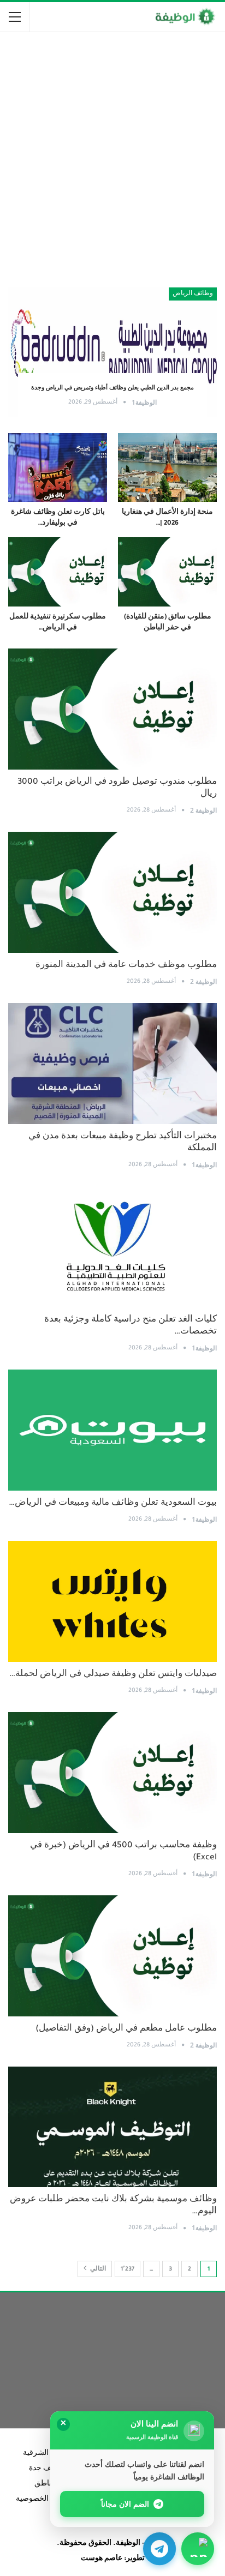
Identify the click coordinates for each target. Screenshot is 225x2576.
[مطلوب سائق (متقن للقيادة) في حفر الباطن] (167, 572)
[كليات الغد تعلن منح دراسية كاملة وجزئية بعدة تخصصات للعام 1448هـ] (112, 1247)
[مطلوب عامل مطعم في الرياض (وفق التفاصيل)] (112, 1956)
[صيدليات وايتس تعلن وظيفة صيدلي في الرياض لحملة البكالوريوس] (112, 1601)
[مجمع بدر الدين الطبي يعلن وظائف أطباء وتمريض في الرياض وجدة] (112, 352)
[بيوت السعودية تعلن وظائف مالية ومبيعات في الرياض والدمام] (112, 1430)
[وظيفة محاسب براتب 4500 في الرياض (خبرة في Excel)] (112, 1773)
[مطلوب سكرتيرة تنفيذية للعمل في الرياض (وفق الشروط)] (58, 572)
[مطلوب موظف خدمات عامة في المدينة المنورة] (112, 892)
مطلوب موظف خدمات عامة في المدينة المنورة (126, 966)
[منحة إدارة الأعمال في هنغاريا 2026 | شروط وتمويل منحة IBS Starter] (167, 468)
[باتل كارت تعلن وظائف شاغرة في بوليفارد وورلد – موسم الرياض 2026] (58, 468)
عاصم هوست (102, 2559)
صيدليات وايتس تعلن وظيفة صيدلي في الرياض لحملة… (113, 1675)
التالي (97, 2269)
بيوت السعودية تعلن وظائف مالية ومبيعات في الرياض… (113, 1503)
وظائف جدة (47, 2469)
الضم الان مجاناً (125, 2504)
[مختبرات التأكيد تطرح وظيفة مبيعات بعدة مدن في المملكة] (112, 1064)
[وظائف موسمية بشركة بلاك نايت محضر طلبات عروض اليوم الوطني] (112, 2127)
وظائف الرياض (193, 294)
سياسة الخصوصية (44, 2500)
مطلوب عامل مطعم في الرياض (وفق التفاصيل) (126, 2029)
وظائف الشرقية (48, 2454)
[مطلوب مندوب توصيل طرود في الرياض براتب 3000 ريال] (112, 709)
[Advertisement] (112, 155)
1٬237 (128, 2269)
